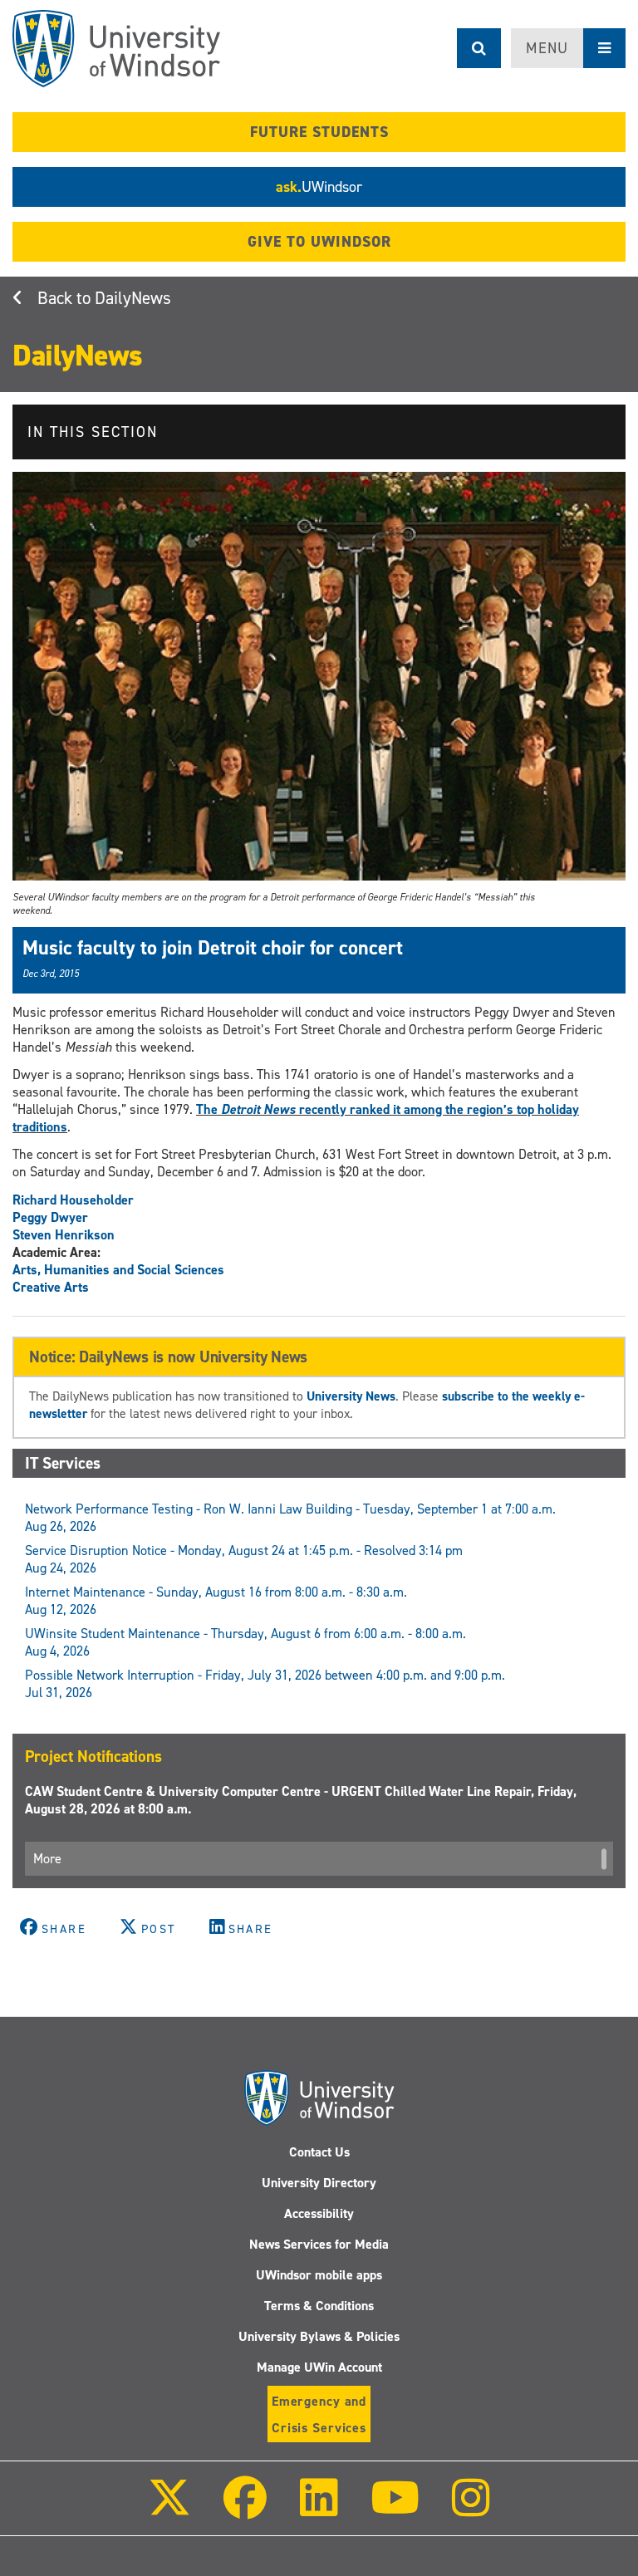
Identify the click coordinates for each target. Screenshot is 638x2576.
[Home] (116, 49)
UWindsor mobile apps (319, 2275)
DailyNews (133, 298)
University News (351, 1396)
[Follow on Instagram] (471, 2509)
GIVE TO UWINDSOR (319, 242)
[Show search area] (479, 48)
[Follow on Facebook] (245, 2509)
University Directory (319, 2183)
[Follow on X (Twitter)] (169, 2509)
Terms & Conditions (319, 2306)
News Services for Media (319, 2244)
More (47, 1859)
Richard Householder (73, 1200)
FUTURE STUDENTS (319, 132)
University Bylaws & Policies (319, 2336)
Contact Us (319, 2152)
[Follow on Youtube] (395, 2509)
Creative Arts (51, 1287)
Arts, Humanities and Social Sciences (118, 1270)
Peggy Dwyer (50, 1217)
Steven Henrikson (64, 1235)
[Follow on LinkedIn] (318, 2509)
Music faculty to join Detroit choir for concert (213, 948)
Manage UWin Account (319, 2367)
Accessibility (319, 2213)
